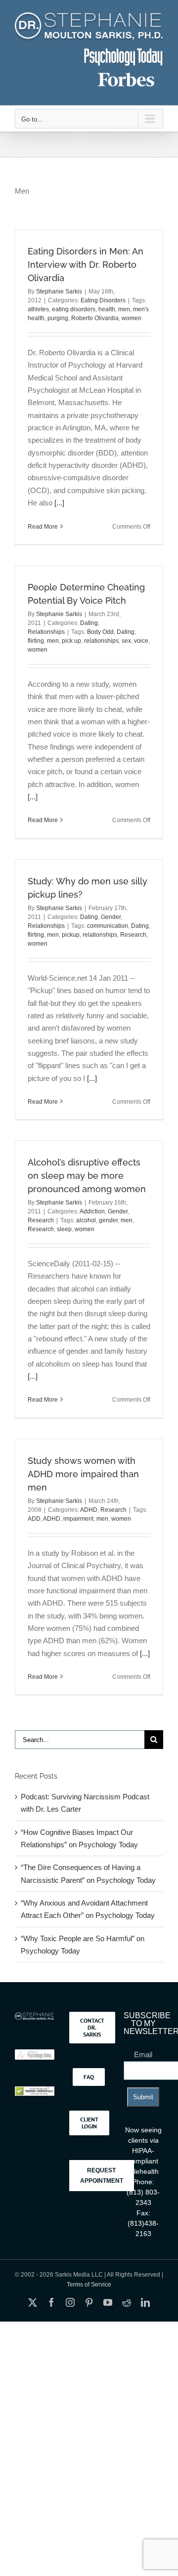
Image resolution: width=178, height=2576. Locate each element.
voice (141, 641)
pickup (71, 935)
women (132, 318)
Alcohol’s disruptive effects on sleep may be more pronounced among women (87, 1176)
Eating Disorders (103, 300)
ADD (34, 1519)
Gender (111, 917)
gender (108, 1220)
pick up (71, 641)
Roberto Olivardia (95, 318)
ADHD (89, 1510)
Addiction (92, 1211)
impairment (78, 1519)
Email (143, 2055)
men (124, 309)
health (107, 309)
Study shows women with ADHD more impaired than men (83, 1474)
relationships (101, 641)
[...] (59, 503)
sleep (64, 1229)
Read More (43, 527)
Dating (89, 623)
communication (108, 926)
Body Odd (100, 632)
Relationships (46, 632)
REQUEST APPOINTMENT (102, 2175)
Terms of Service (89, 2285)
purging (58, 318)
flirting (36, 641)
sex (126, 641)
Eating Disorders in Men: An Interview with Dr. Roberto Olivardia (86, 265)
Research (133, 935)
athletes (38, 309)
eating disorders (74, 309)
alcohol (86, 1220)
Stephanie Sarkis (59, 291)
